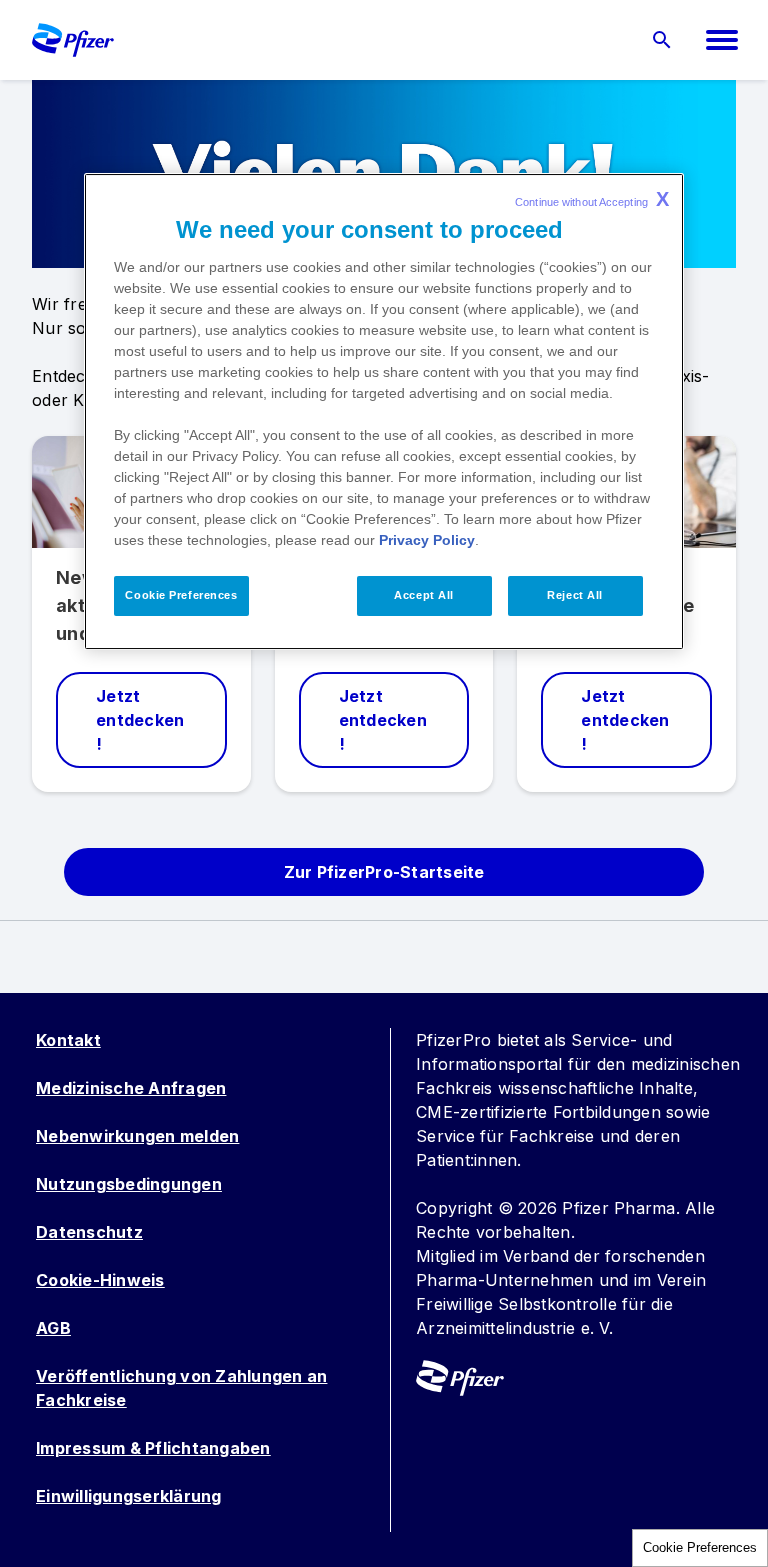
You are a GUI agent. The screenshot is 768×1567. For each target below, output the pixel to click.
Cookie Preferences (700, 1547)
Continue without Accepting (592, 199)
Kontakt (68, 1040)
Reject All (575, 595)
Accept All (424, 595)
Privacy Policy (427, 540)
